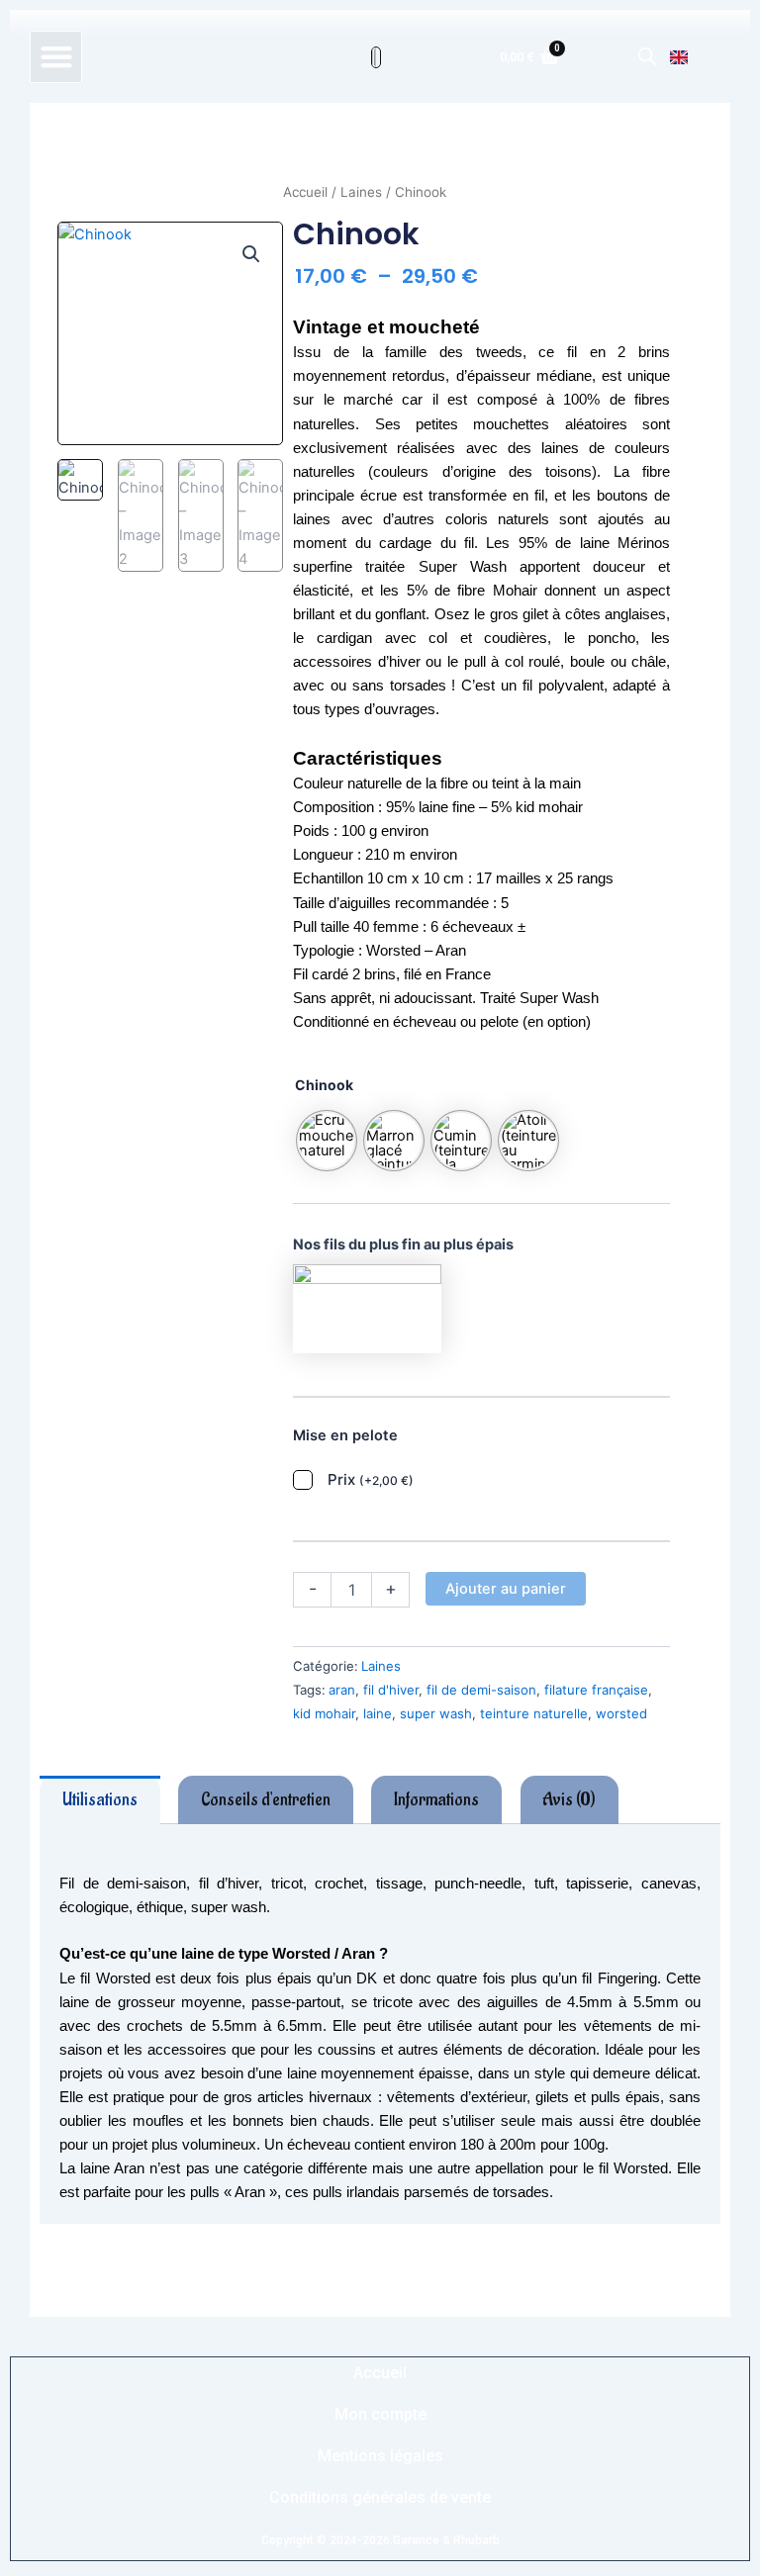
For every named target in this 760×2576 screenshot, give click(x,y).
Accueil (305, 192)
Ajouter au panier (506, 1589)
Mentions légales (380, 2456)
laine (378, 1713)
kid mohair (324, 1713)
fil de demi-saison (481, 1690)
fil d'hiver (391, 1690)
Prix (371, 1479)
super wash (436, 1713)
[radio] (327, 1141)
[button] (56, 57)
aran (342, 1690)
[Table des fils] (367, 1308)
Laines (361, 192)
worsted (621, 1713)
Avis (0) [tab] (569, 1800)
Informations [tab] (436, 1800)
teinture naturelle (534, 1713)
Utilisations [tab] (100, 1800)
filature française (596, 1690)
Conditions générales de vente (380, 2497)
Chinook (324, 1085)
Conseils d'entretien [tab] (266, 1800)
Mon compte (380, 2414)
